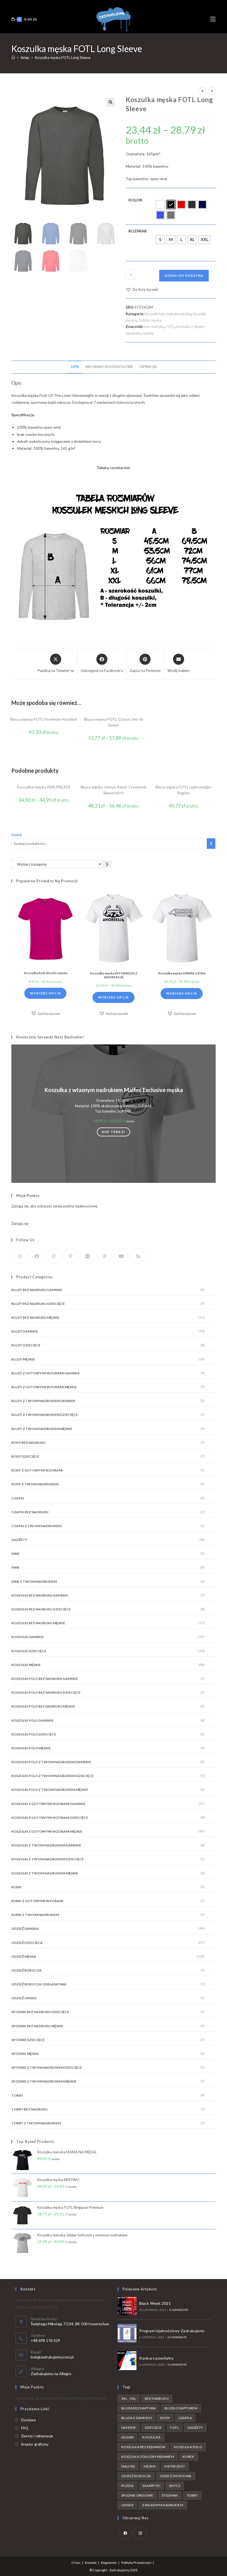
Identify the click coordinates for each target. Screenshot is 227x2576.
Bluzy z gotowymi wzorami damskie (46, 1373)
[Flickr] (87, 1256)
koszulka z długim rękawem (148, 2457)
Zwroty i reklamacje (37, 2436)
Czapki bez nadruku (30, 1512)
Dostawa (28, 2420)
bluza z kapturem (181, 2408)
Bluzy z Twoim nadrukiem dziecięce (45, 1415)
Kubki (16, 1887)
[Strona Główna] (13, 58)
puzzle (127, 2486)
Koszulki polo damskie (33, 1720)
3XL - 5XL (129, 2398)
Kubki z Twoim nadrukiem (35, 1915)
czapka (185, 2418)
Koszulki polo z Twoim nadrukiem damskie (51, 1762)
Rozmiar (138, 231)
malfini (128, 2466)
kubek (189, 2457)
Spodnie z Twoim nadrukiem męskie (44, 2081)
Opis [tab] (75, 367)
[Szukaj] (211, 844)
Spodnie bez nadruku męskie (37, 2026)
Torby (17, 2095)
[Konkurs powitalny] (127, 2361)
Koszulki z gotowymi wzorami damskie (48, 1804)
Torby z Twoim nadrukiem (36, 2123)
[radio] (160, 205)
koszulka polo (188, 2447)
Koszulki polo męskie (31, 1748)
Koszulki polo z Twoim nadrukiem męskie (50, 1790)
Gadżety (19, 1540)
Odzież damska (25, 1929)
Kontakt (91, 2563)
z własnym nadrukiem (163, 2505)
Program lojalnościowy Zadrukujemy (172, 2331)
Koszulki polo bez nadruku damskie (45, 1679)
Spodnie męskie (25, 2054)
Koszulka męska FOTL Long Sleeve (63, 58)
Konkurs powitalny (156, 2358)
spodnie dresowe (137, 2495)
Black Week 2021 (155, 2303)
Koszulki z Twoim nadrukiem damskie (46, 1845)
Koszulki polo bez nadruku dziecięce (46, 1692)
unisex (127, 2505)
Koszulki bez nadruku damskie (40, 1595)
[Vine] (104, 1256)
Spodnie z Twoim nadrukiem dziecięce (47, 2067)
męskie (148, 333)
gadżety (195, 2428)
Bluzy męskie (23, 1359)
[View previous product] (202, 91)
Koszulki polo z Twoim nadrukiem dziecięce (52, 1776)
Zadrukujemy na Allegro (51, 2374)
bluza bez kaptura (139, 2408)
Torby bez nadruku (29, 2109)
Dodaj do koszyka (184, 276)
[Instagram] (54, 1256)
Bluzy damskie (25, 1331)
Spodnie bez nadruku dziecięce (40, 2012)
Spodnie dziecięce (28, 2040)
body (165, 2418)
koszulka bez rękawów (143, 2447)
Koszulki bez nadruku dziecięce (41, 1609)
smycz (175, 2486)
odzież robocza (136, 2476)
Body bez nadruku (28, 1443)
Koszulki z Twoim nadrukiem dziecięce (47, 1859)
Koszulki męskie (26, 1665)
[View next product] (212, 91)
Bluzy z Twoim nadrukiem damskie (43, 1401)
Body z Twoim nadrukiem (35, 1484)
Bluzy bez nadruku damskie (37, 1290)
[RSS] (138, 1256)
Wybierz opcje (46, 993)
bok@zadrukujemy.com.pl (52, 2357)
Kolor (135, 200)
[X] (20, 1256)
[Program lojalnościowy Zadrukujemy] (127, 2333)
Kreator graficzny (35, 2444)
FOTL (170, 327)
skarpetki (151, 2486)
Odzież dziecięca (27, 1943)
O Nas (76, 2563)
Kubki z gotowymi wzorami (37, 1901)
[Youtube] (121, 1256)
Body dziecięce (25, 1456)
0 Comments (179, 2310)
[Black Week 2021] (127, 2306)
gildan (127, 2437)
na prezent (175, 2466)
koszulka (151, 2437)
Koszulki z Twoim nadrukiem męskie (45, 1873)
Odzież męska (150, 320)
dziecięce (153, 2428)
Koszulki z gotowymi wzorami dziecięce (50, 1818)
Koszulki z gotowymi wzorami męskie (47, 1831)
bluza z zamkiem (136, 2418)
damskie (129, 2428)
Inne (15, 1554)
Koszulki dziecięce (29, 1651)
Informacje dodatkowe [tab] (109, 367)
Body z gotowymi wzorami (37, 1470)
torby (192, 2495)
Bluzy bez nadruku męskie (35, 1317)
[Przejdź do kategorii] (107, 864)
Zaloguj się (20, 1224)
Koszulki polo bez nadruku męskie (43, 1706)
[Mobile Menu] (213, 19)
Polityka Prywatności (136, 2563)
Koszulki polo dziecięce (34, 1734)
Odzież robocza (26, 1970)
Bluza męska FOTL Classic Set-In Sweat (114, 722)
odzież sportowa (176, 2476)
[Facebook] (37, 1256)
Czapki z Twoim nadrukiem (36, 1526)
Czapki (18, 1498)
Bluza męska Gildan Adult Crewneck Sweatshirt (114, 790)
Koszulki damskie (28, 1637)
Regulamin (109, 2563)
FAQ (25, 2428)
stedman (170, 2495)
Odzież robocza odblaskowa (39, 1984)
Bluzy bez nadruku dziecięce (38, 1304)
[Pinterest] (70, 1256)
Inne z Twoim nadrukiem (34, 1581)
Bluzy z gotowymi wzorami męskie (44, 1387)
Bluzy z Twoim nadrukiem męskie (42, 1429)
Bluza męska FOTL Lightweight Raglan (183, 790)
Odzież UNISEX (24, 1998)
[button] (110, 102)
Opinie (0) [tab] (148, 367)
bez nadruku (154, 327)
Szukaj (16, 835)
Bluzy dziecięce (26, 1345)
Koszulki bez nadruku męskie (168, 314)
